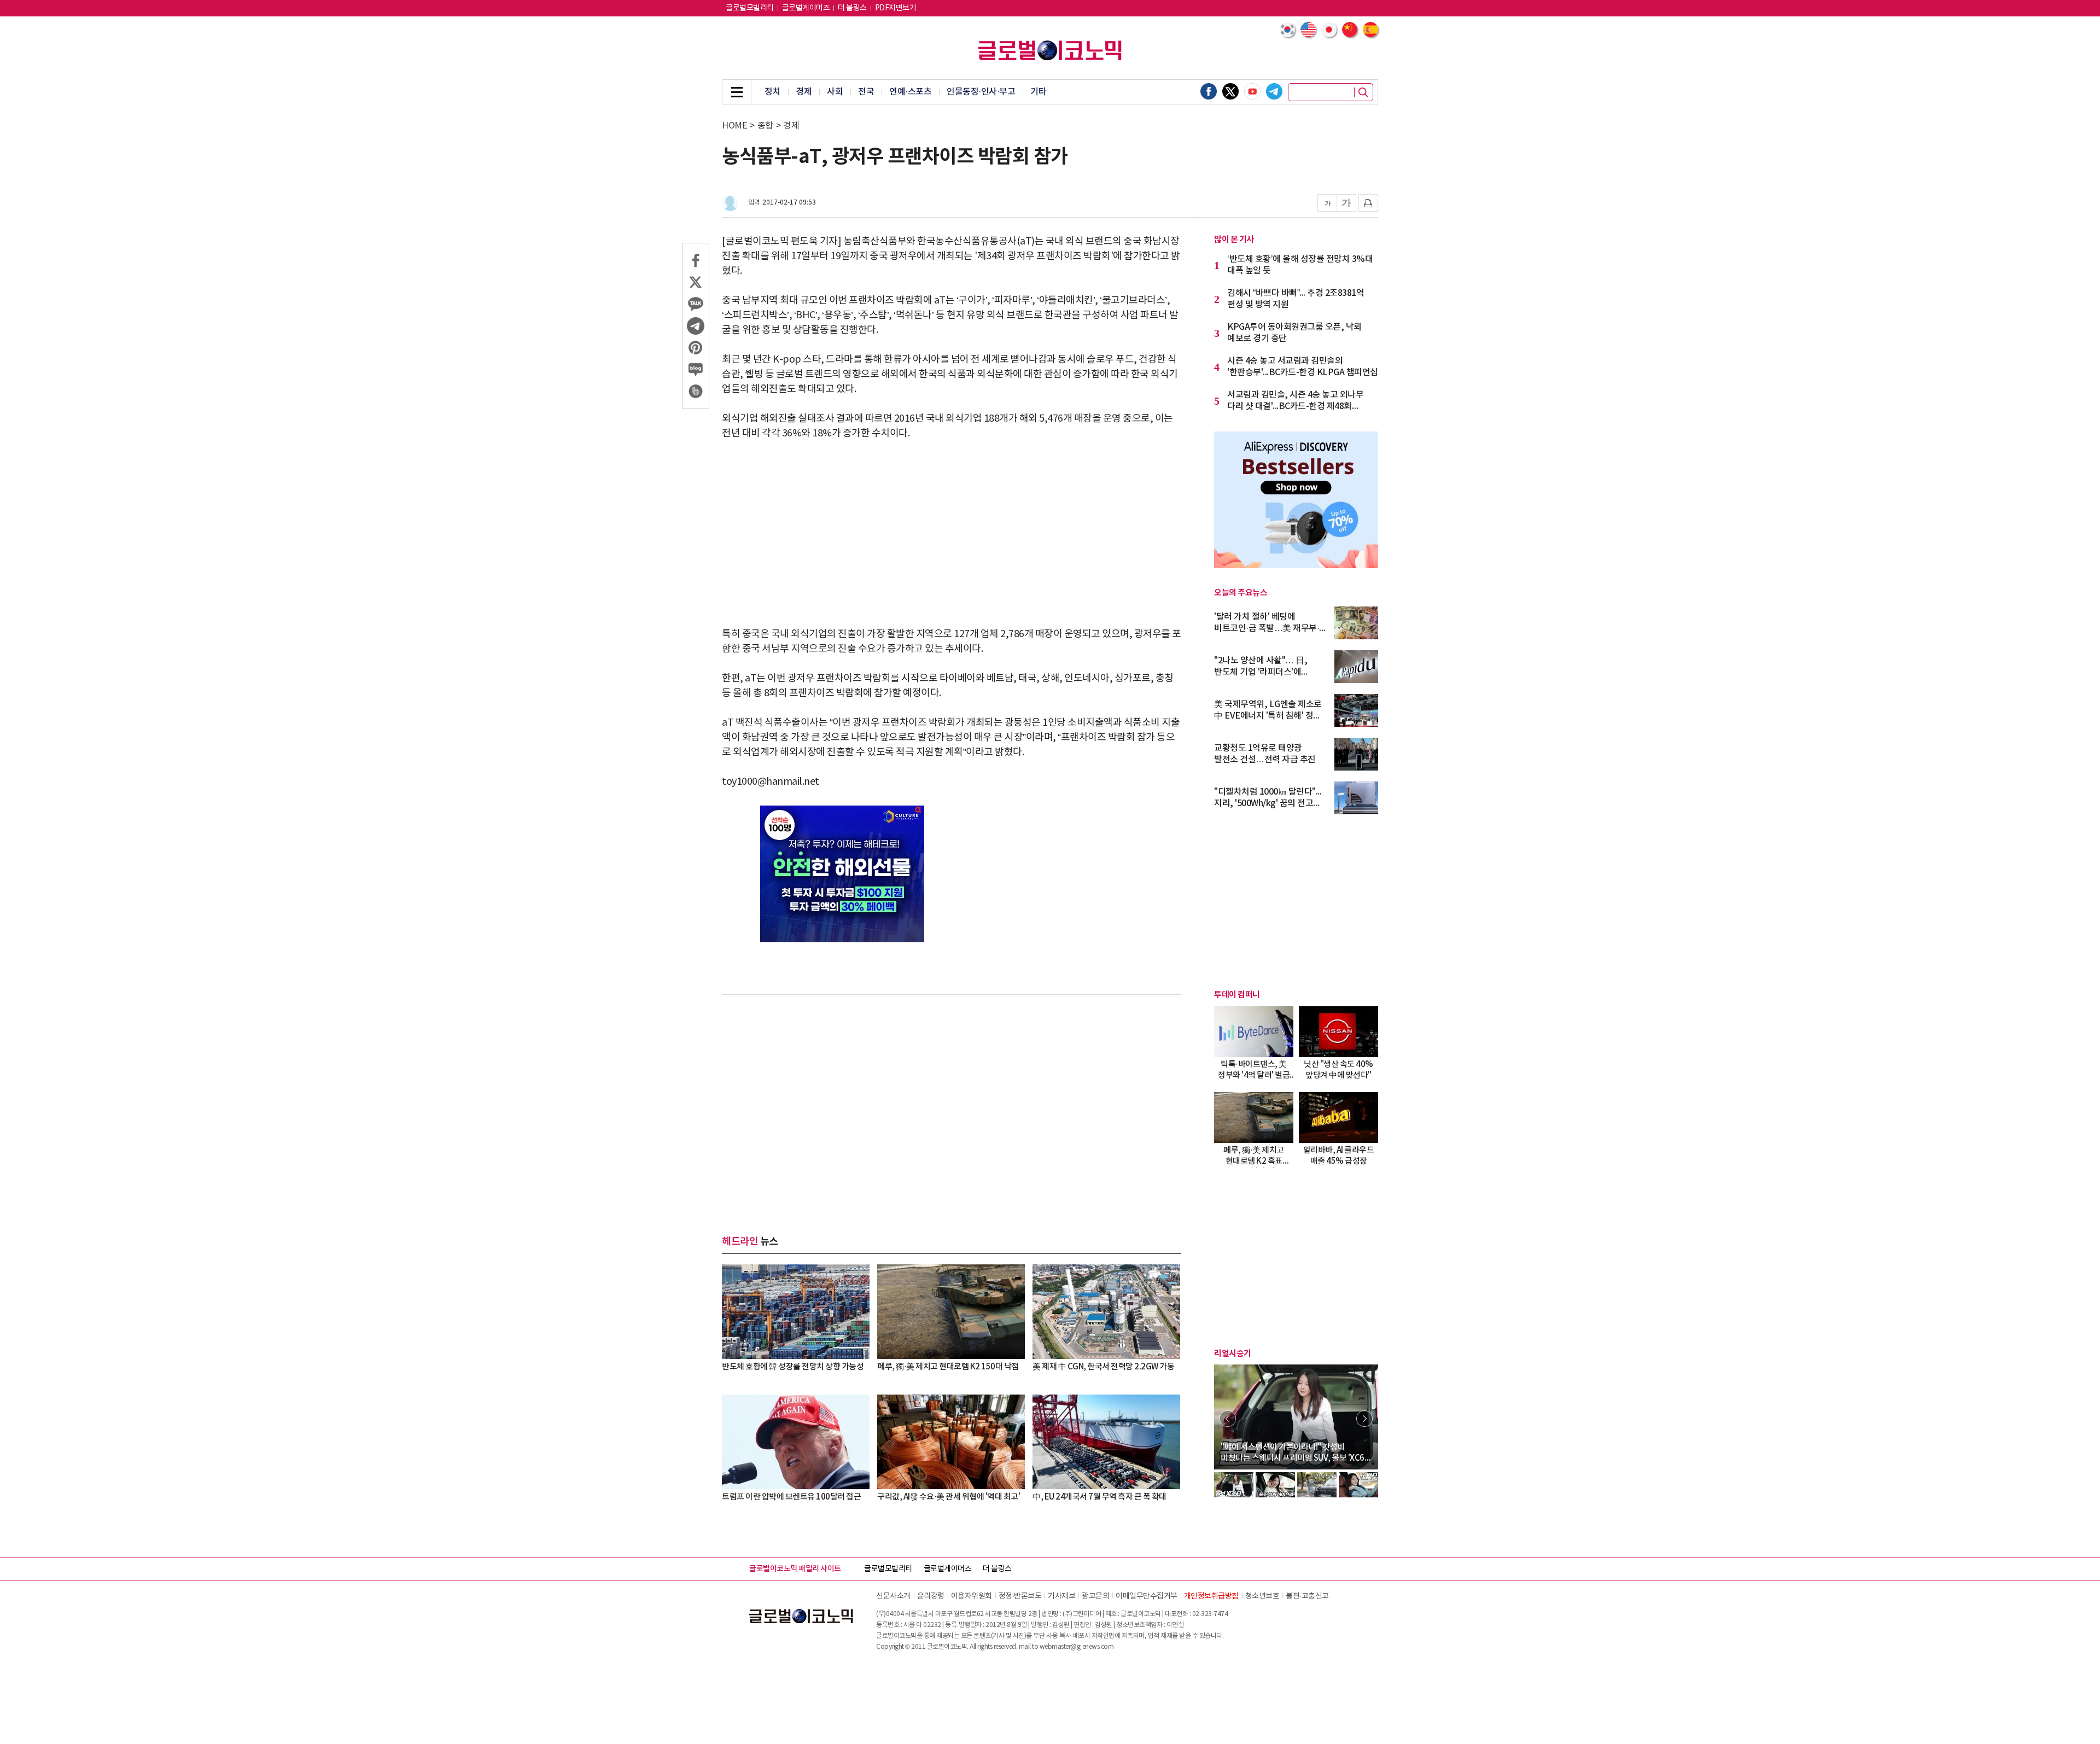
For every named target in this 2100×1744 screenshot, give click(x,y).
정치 (772, 92)
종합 (765, 126)
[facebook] (1209, 91)
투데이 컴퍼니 (1237, 995)
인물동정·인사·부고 (981, 92)
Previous (1228, 1419)
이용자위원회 (972, 1596)
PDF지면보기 (896, 8)
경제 (804, 92)
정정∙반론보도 (1020, 1596)
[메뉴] (737, 92)
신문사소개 (893, 1596)
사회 (835, 92)
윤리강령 (931, 1596)
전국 (866, 92)
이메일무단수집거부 (1147, 1596)
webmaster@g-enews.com (1077, 1647)
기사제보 (1061, 1596)
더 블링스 (852, 8)
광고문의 (1095, 1596)
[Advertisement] (952, 534)
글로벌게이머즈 (806, 8)
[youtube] (1252, 91)
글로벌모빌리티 (750, 8)
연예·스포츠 (910, 92)
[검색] (1363, 92)
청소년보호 (1262, 1596)
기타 (1038, 92)
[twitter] (1230, 91)
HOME (734, 126)
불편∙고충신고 (1307, 1596)
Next (1364, 1419)
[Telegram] (1274, 91)
